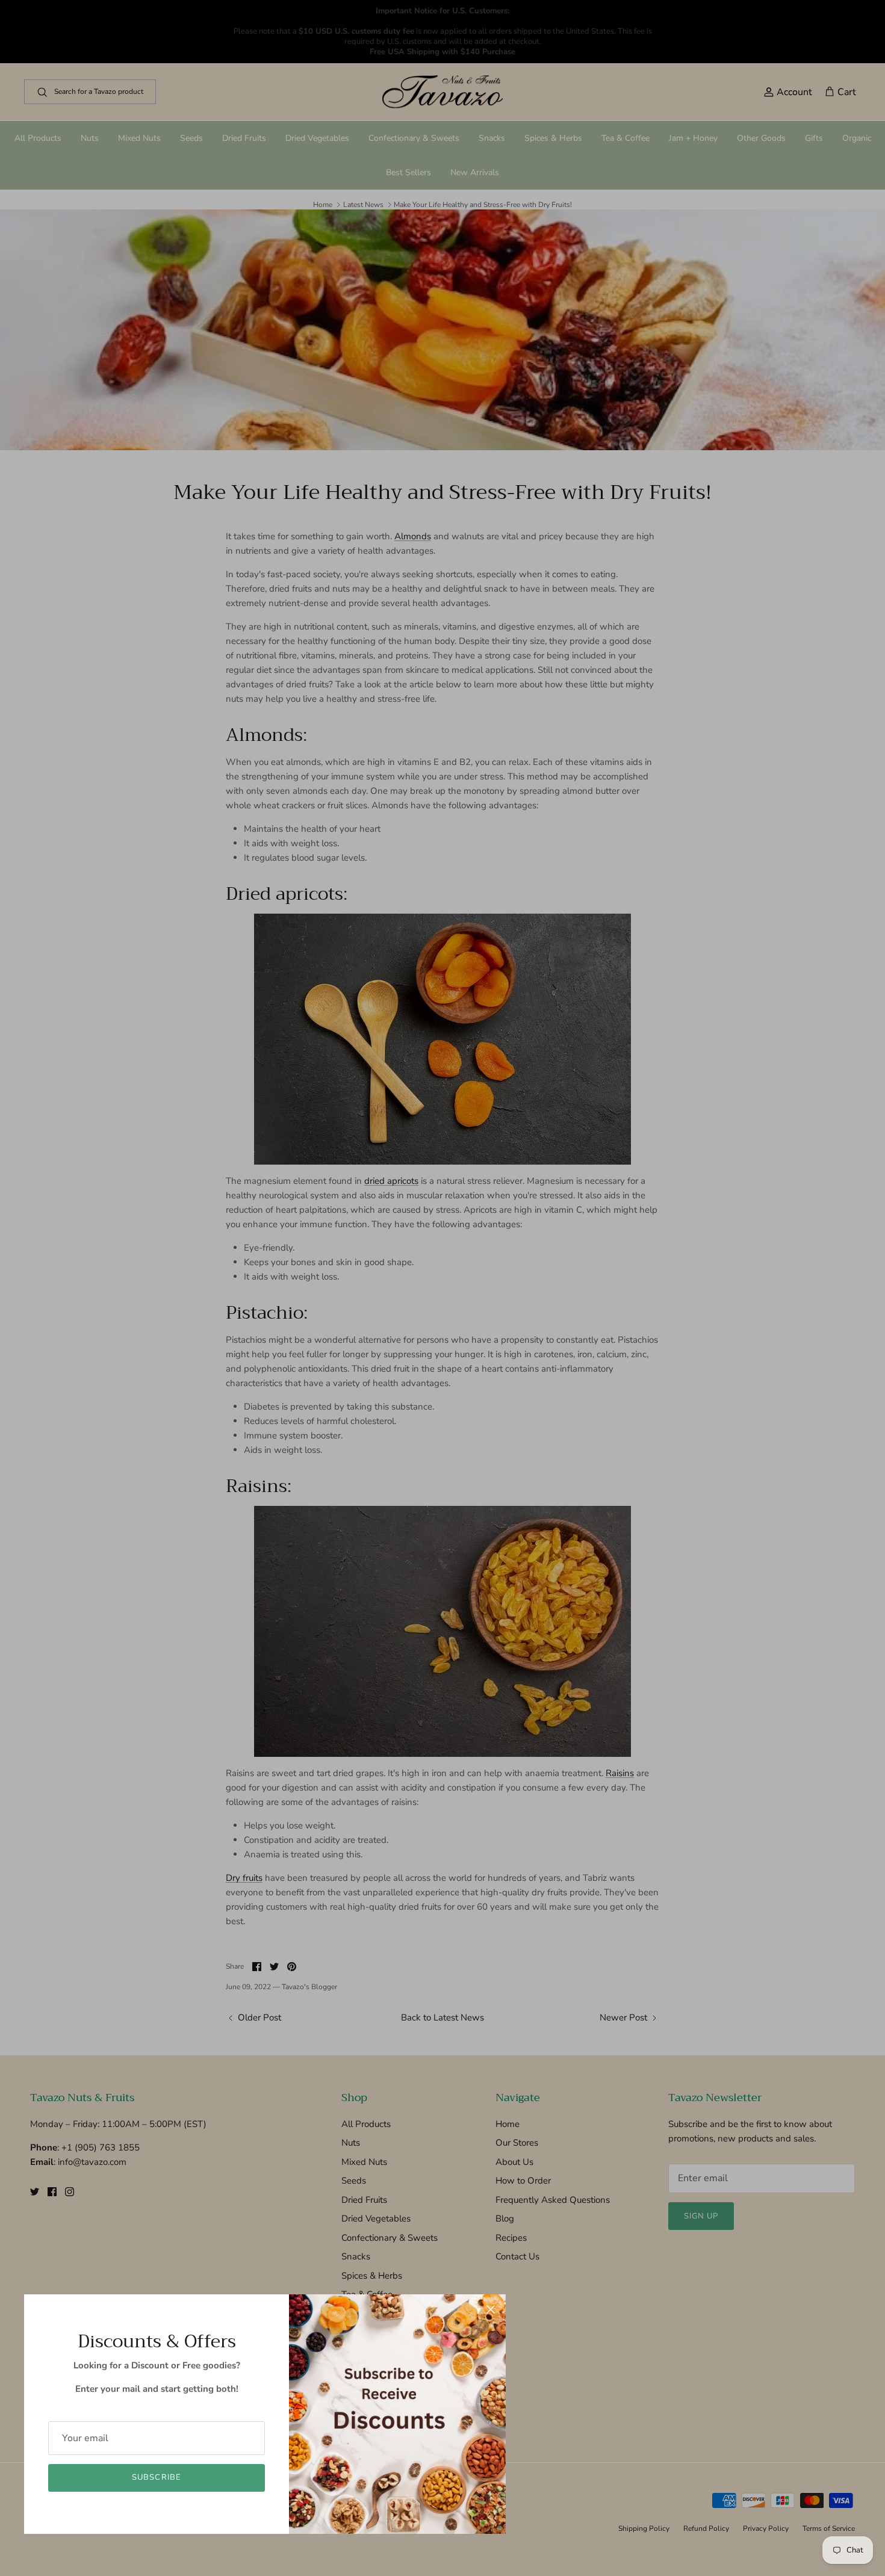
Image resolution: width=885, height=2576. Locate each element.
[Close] (491, 2309)
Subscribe (156, 2477)
